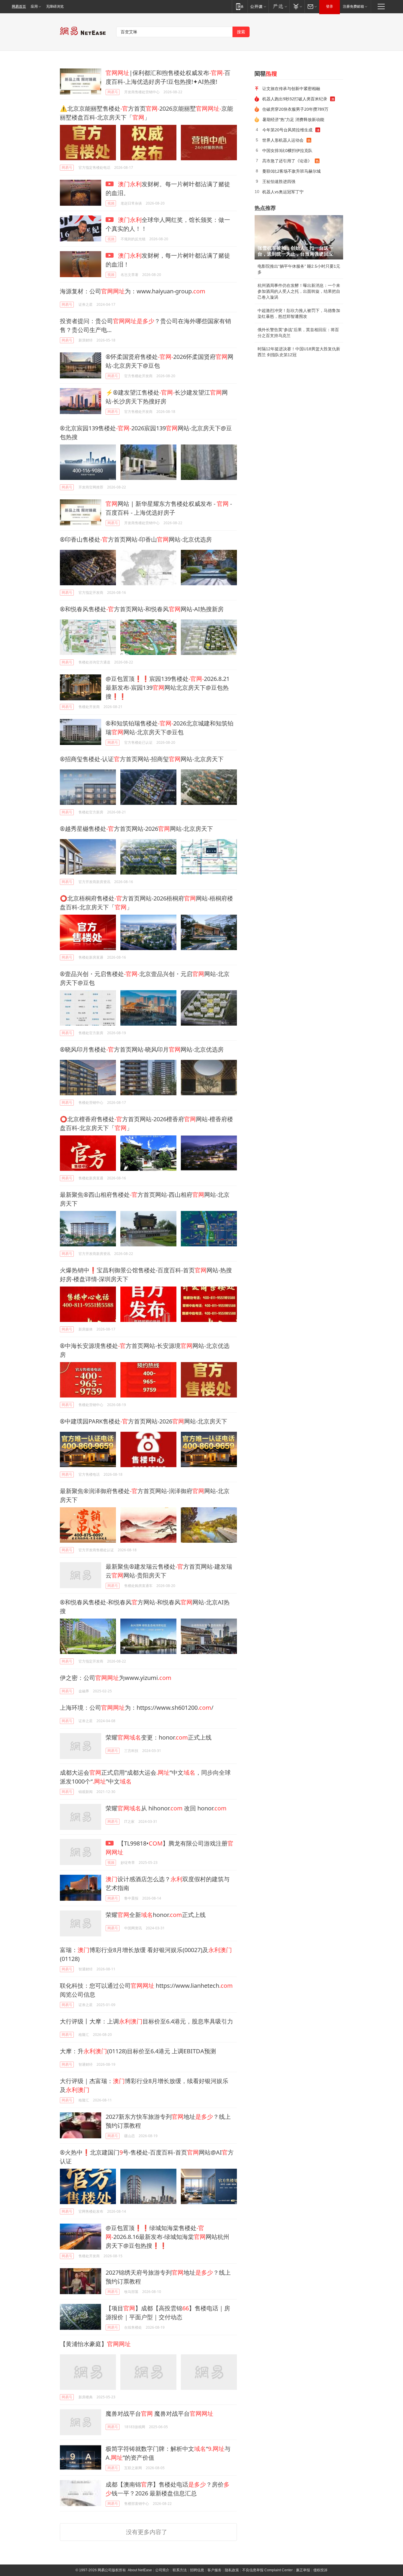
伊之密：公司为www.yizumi (116, 1678)
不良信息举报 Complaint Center (267, 2570)
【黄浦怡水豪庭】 (95, 2344)
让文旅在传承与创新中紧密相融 (291, 88)
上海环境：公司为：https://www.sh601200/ (137, 1708)
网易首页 (19, 6)
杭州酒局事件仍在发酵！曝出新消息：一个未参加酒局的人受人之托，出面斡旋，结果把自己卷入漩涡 (299, 291)
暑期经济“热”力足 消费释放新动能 (293, 119)
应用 (34, 6)
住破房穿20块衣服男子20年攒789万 (295, 109)
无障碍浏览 (55, 6)
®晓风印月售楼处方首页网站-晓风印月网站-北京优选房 (142, 1049)
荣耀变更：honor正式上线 (159, 1737)
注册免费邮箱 (353, 6)
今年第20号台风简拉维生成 (287, 130)
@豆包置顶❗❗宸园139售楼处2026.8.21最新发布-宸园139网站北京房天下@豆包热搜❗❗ (168, 688)
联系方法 (180, 2570)
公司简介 (162, 2570)
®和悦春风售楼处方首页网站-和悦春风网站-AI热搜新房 (142, 609)
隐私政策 (232, 2570)
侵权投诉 (320, 2570)
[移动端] (240, 6)
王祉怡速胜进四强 (279, 181)
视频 (111, 203)
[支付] (297, 6)
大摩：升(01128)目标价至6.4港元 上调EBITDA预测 (138, 2051)
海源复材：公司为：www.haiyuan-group (133, 291)
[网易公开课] (258, 6)
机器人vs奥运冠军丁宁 (283, 192)
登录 (330, 6)
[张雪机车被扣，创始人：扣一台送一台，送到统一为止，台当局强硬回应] (299, 237)
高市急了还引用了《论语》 (287, 161)
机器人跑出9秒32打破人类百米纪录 (295, 99)
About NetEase (140, 2570)
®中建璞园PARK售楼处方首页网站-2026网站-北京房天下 (144, 1421)
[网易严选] (279, 6)
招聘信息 (197, 2570)
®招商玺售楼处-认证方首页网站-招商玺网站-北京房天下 (142, 759)
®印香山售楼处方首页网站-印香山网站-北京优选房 (136, 539)
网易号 (113, 92)
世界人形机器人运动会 (283, 140)
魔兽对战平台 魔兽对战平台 (159, 2414)
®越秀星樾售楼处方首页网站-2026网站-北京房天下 (136, 829)
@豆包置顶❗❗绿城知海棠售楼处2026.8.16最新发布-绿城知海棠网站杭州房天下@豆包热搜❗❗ (167, 2237)
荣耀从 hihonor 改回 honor (166, 1808)
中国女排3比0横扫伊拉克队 (287, 150)
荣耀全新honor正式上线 (156, 1915)
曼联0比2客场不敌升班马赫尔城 (291, 171)
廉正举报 (303, 2570)
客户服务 (214, 2570)
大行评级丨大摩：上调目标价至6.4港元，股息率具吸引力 (146, 2021)
